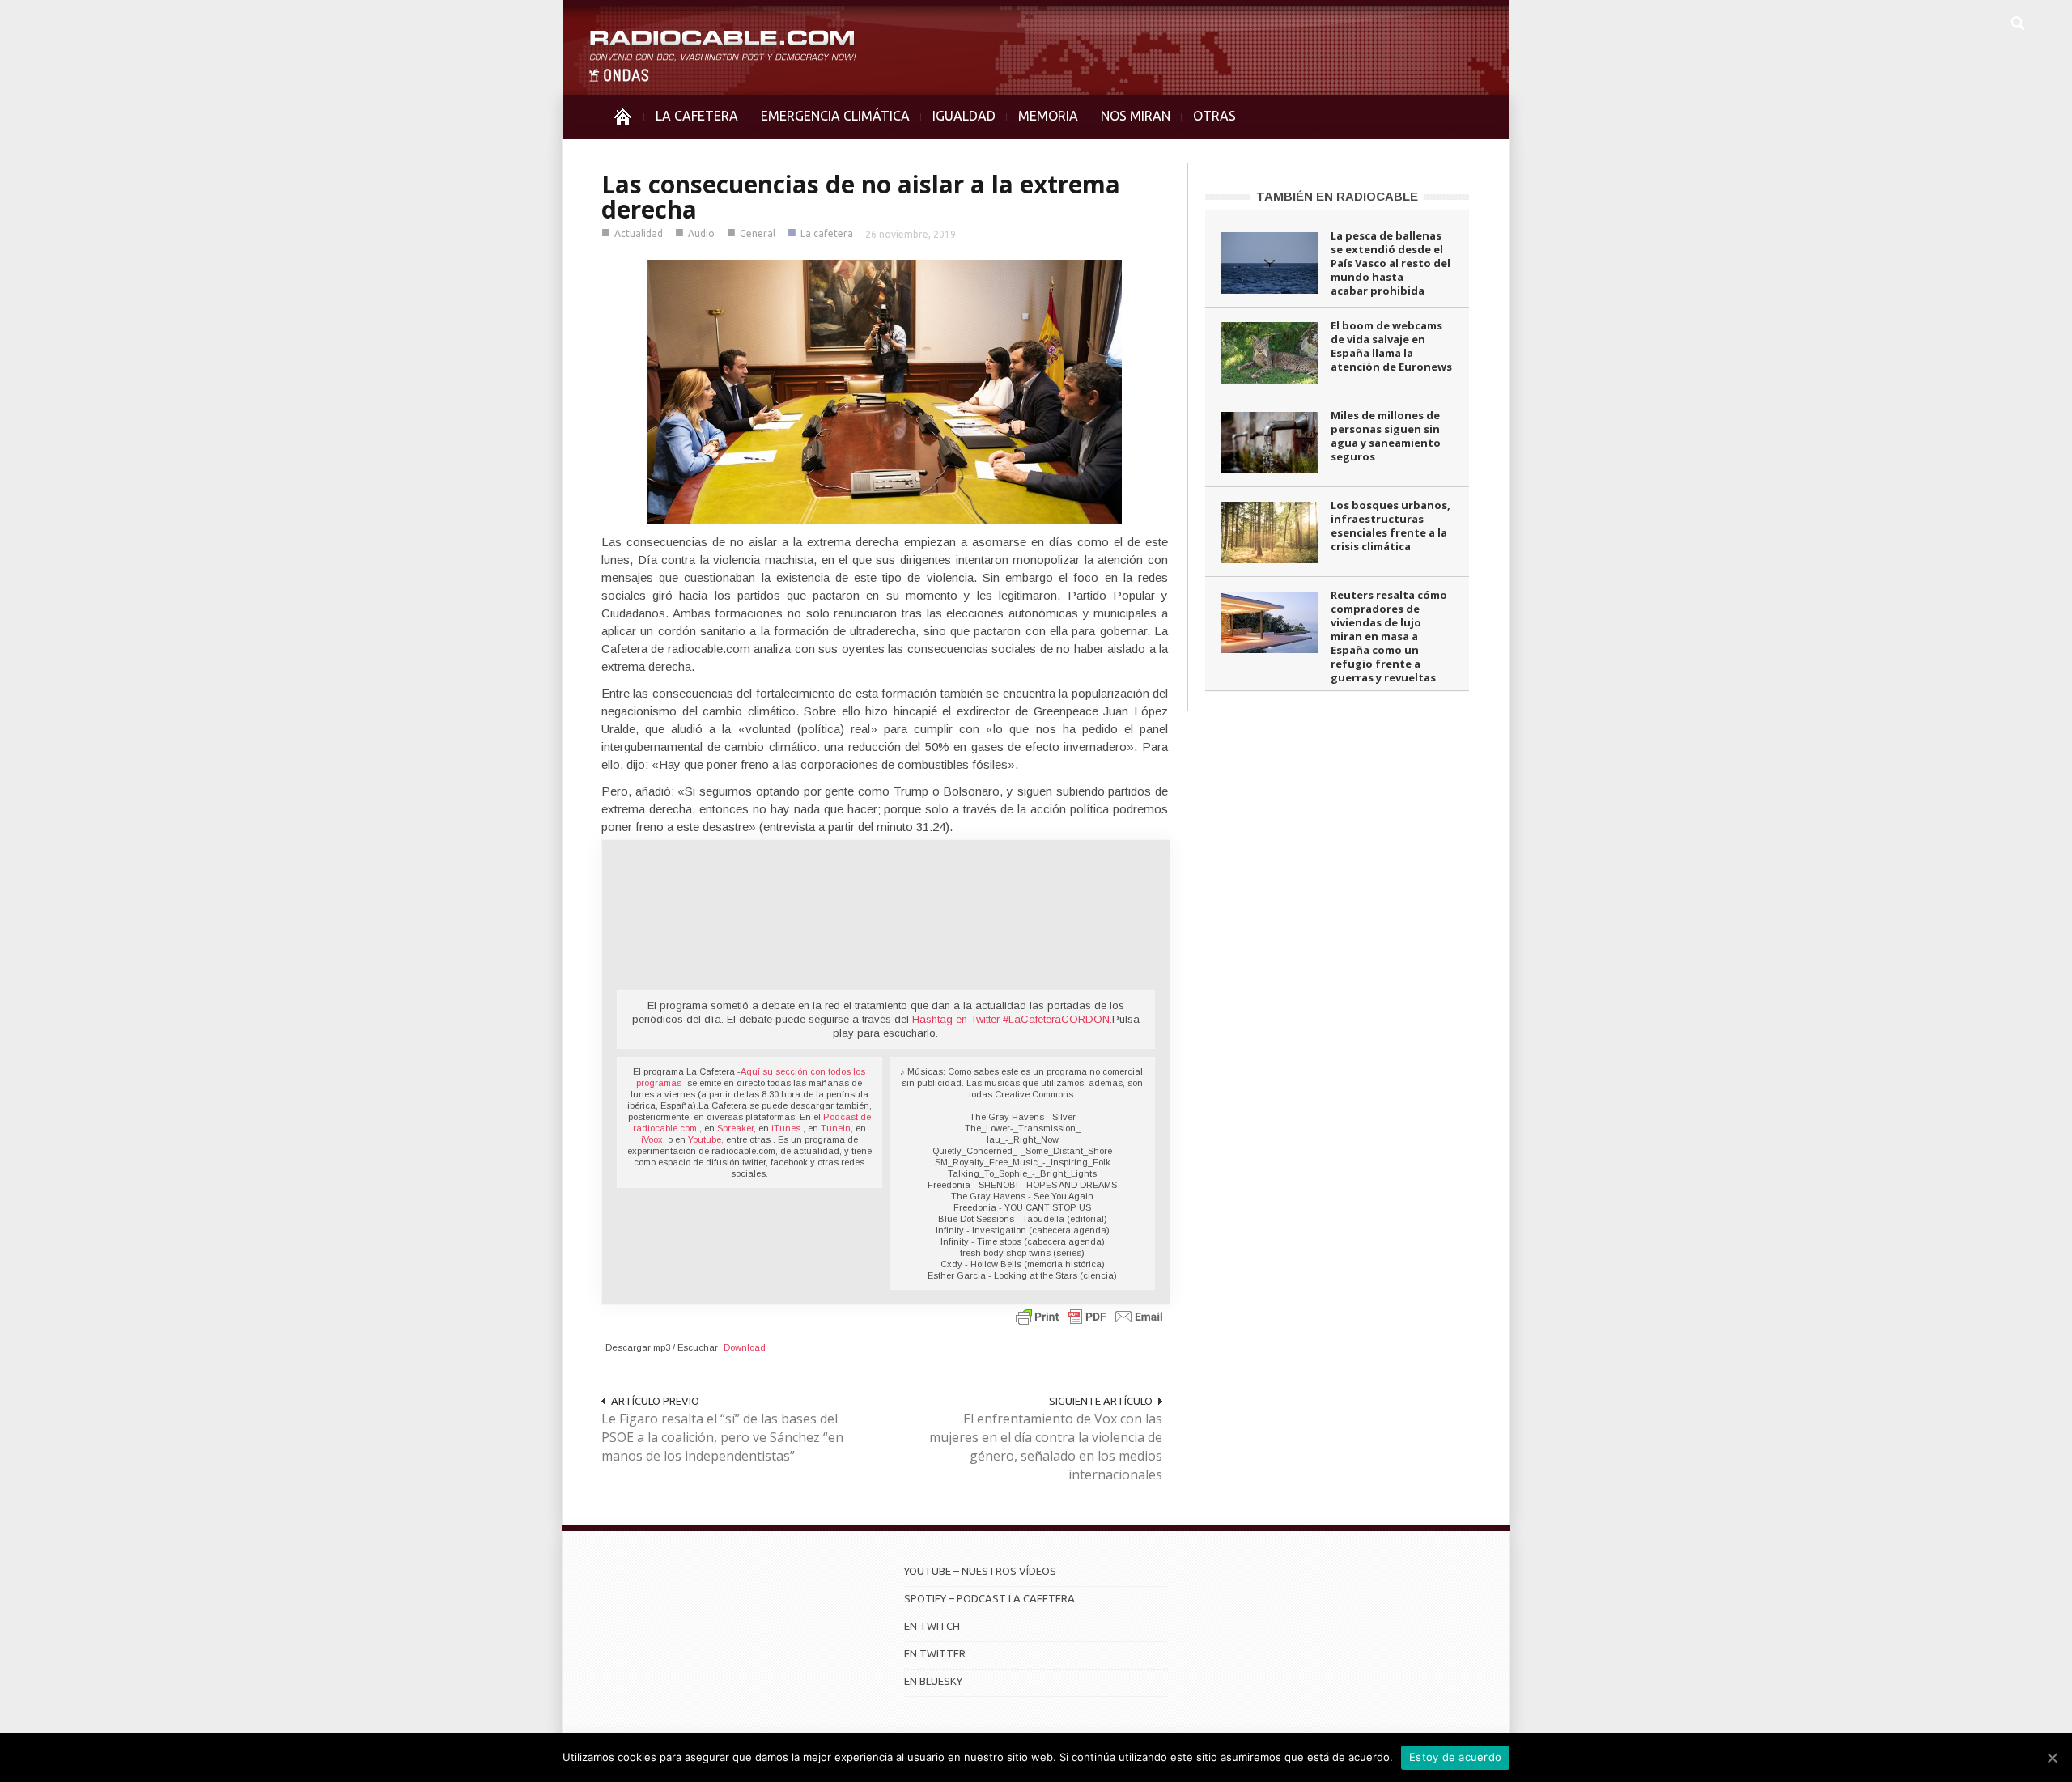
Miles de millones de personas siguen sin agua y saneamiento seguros (1386, 436)
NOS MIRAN (1136, 116)
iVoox (652, 1139)
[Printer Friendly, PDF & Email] (1089, 1316)
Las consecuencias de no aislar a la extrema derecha (861, 197)
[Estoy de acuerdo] (2052, 1758)
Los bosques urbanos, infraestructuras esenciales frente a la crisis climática (1391, 526)
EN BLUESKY (933, 1681)
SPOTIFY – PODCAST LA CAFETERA (989, 1598)
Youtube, (706, 1139)
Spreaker (735, 1128)
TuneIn (836, 1128)
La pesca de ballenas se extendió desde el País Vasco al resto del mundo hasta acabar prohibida (1391, 263)
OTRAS (1214, 116)
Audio (701, 233)
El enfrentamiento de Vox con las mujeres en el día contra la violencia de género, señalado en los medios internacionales (1046, 1447)
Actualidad (639, 233)
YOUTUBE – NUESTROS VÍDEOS (980, 1571)
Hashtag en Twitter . (1012, 1019)
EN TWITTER (935, 1653)
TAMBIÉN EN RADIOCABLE (1337, 196)
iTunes (787, 1128)
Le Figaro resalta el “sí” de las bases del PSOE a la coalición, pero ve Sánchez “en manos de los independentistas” (722, 1437)
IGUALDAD (964, 116)
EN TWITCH (932, 1626)
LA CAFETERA (697, 116)
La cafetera (827, 233)
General (758, 233)
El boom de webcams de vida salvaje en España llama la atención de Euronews (1391, 346)
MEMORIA (1048, 116)
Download (745, 1347)
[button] (2017, 21)
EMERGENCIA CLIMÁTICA (835, 116)
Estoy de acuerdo (1455, 1757)
